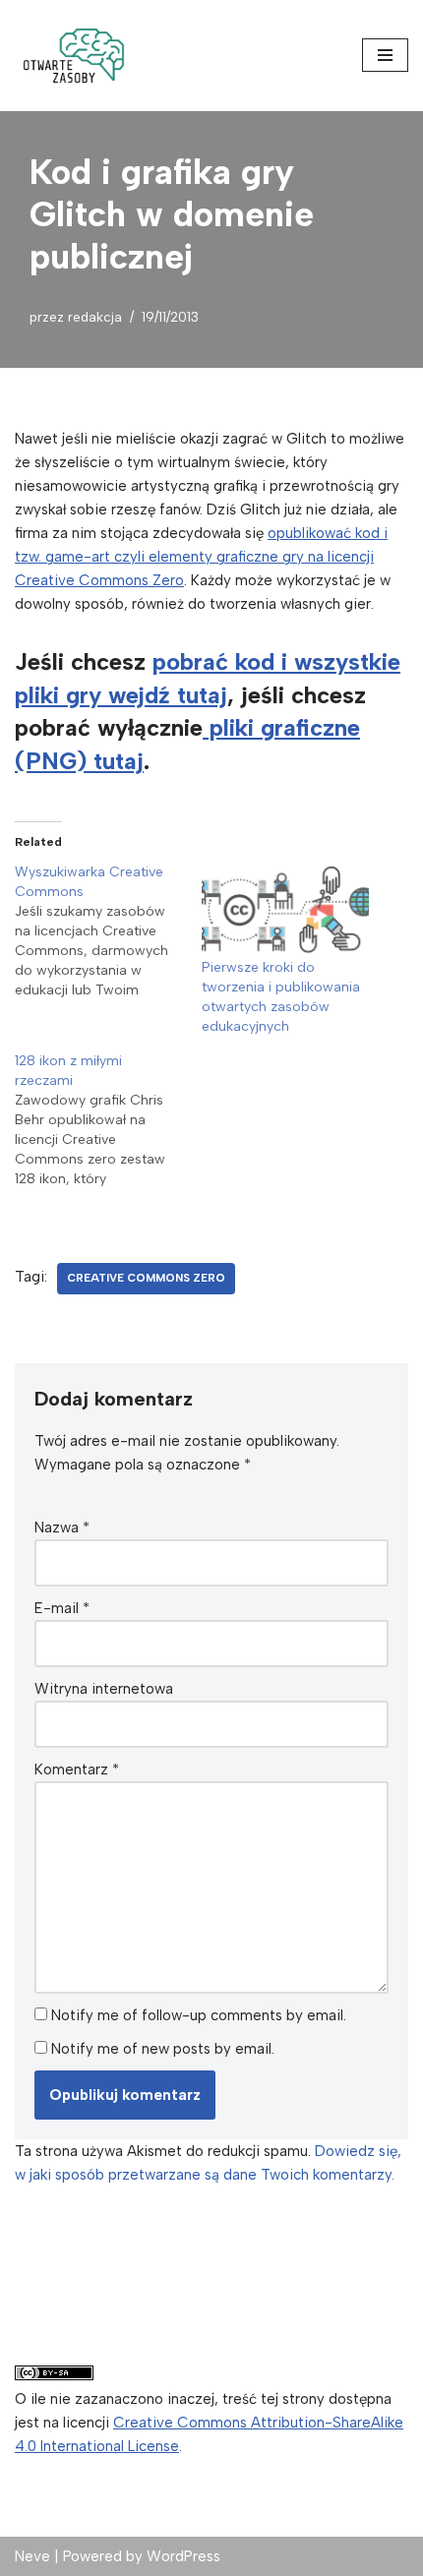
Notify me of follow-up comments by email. (199, 2015)
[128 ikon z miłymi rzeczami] (108, 1120)
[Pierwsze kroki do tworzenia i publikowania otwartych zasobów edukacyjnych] (285, 910)
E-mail (62, 1608)
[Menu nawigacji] (385, 55)
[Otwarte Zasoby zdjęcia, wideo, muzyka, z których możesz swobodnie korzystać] (74, 56)
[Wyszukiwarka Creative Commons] (108, 931)
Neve (32, 2556)
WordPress (183, 2556)
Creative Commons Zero (146, 1278)
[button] (74, 56)
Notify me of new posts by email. (163, 2049)
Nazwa (62, 1528)
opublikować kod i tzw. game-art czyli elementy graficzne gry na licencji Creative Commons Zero (201, 557)
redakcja (95, 317)
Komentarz (77, 1769)
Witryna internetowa (104, 1689)
